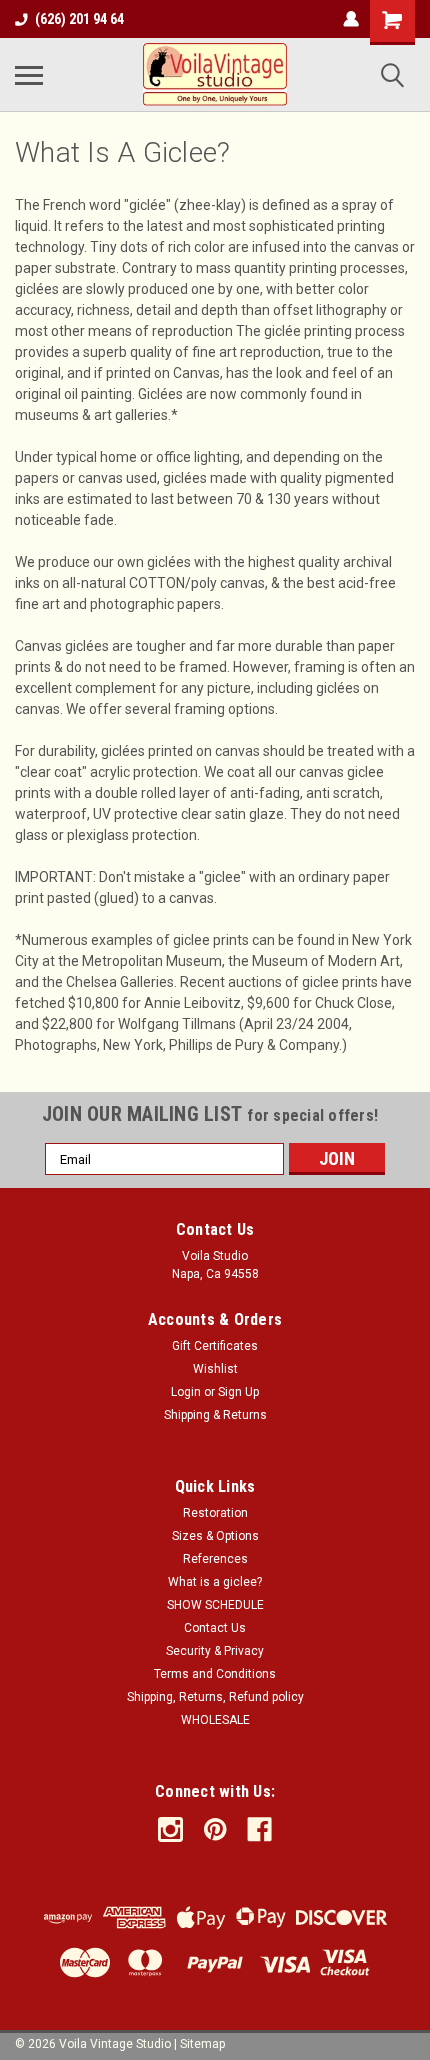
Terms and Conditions (215, 1674)
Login (186, 1392)
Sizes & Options (215, 1536)
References (215, 1559)
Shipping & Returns (215, 1415)
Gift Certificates (215, 1346)
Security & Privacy (215, 1651)
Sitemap (202, 2044)
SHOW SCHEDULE (215, 1605)
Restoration (215, 1513)
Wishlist (215, 1369)
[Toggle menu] (29, 75)
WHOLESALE (215, 1720)
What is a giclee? (215, 1582)
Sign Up (238, 1392)
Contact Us (215, 1628)
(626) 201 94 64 (79, 19)
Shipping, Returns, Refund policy (215, 1697)
